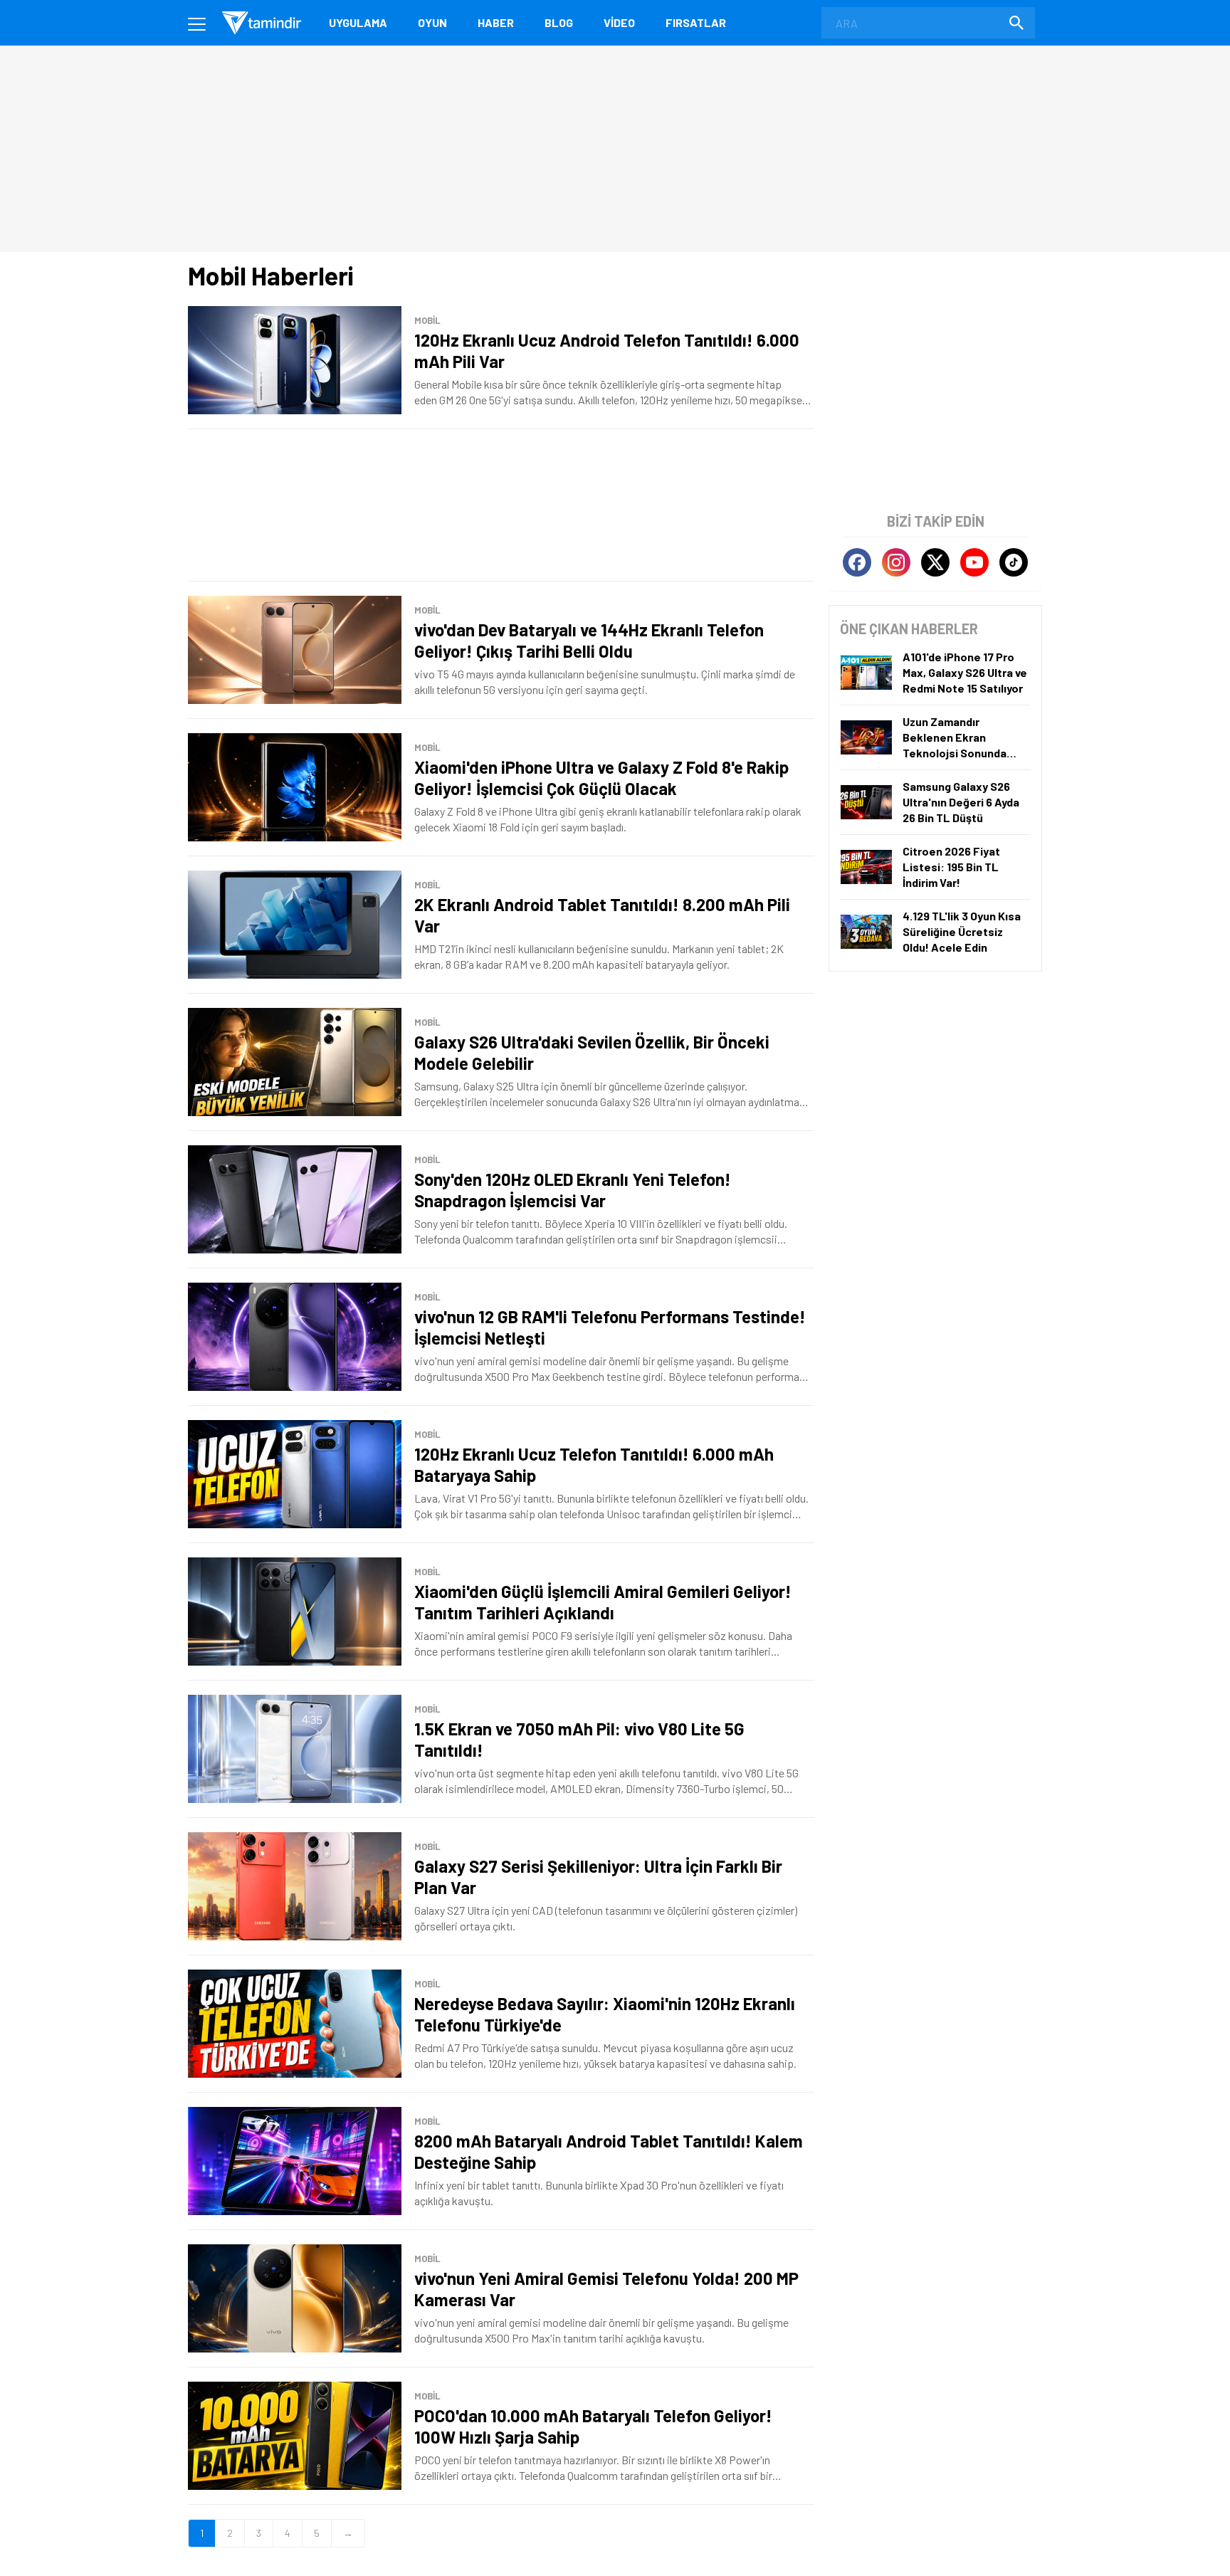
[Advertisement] (501, 505)
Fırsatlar (696, 22)
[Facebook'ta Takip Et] (857, 562)
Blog (559, 22)
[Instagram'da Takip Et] (896, 562)
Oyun (432, 22)
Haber (496, 22)
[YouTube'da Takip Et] (974, 562)
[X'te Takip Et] (935, 562)
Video (619, 22)
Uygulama (358, 22)
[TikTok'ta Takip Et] (1014, 562)
